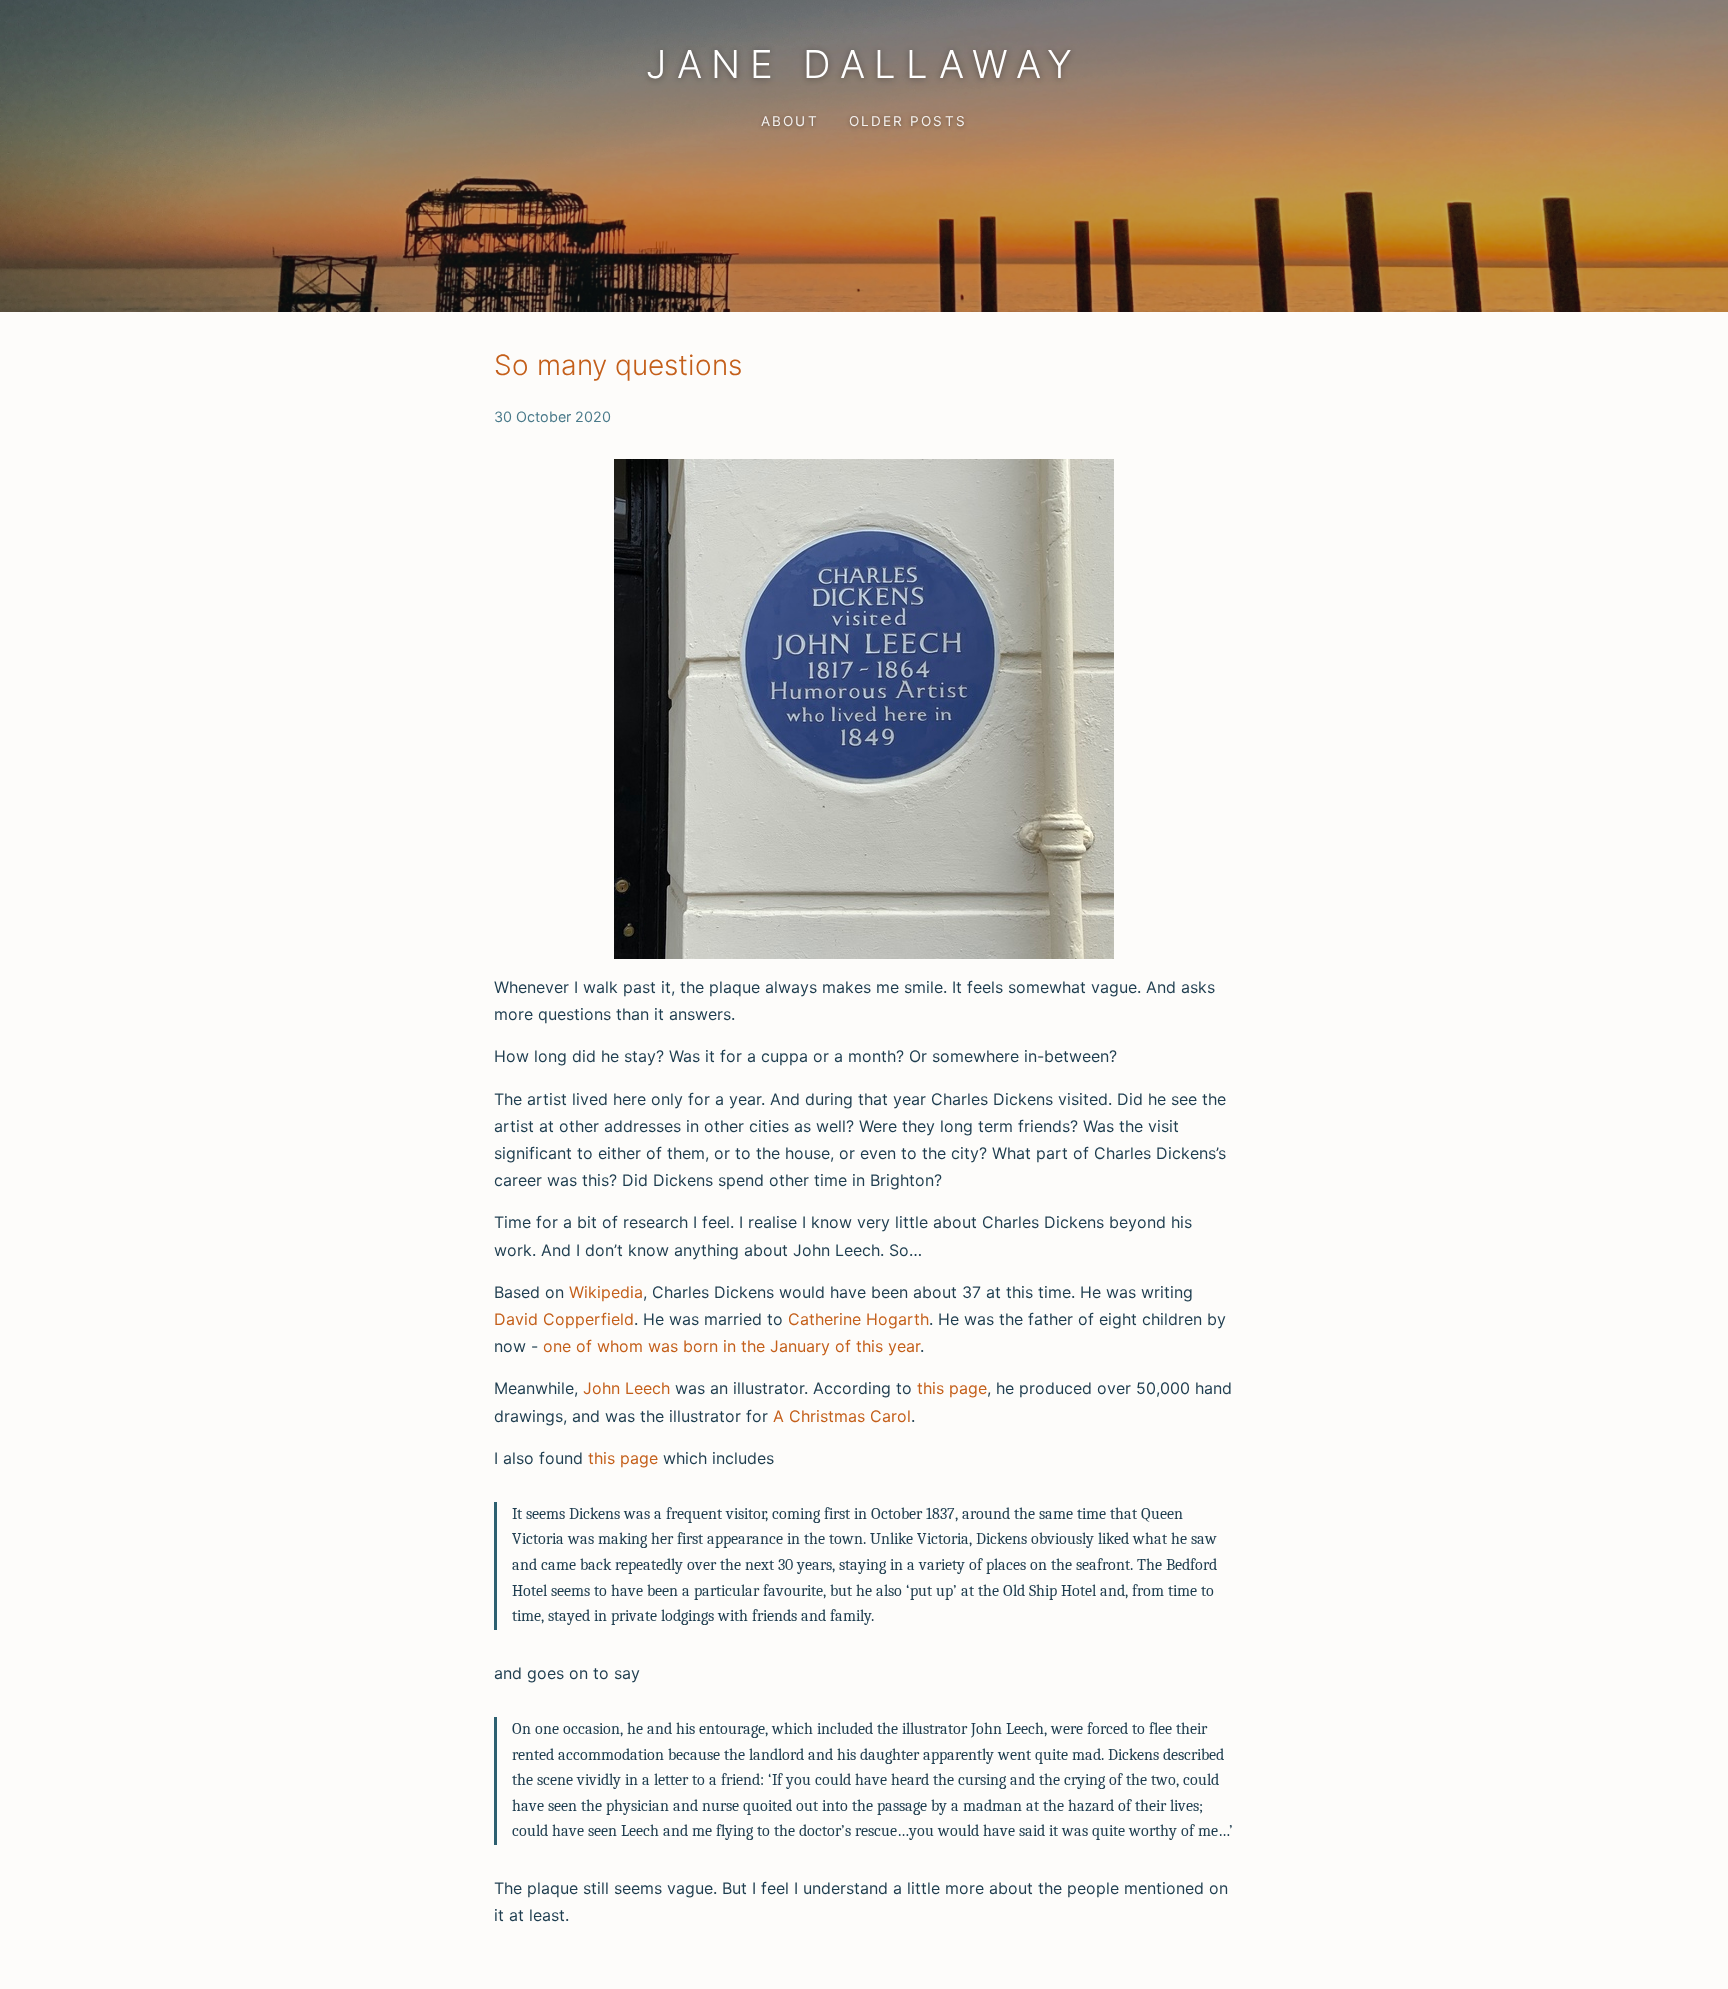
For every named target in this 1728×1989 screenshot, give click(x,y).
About (789, 121)
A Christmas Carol (842, 1416)
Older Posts (907, 121)
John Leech (626, 1388)
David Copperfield (564, 1319)
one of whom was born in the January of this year (731, 1346)
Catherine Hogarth (858, 1319)
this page (952, 1388)
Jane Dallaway (864, 64)
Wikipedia (606, 1292)
